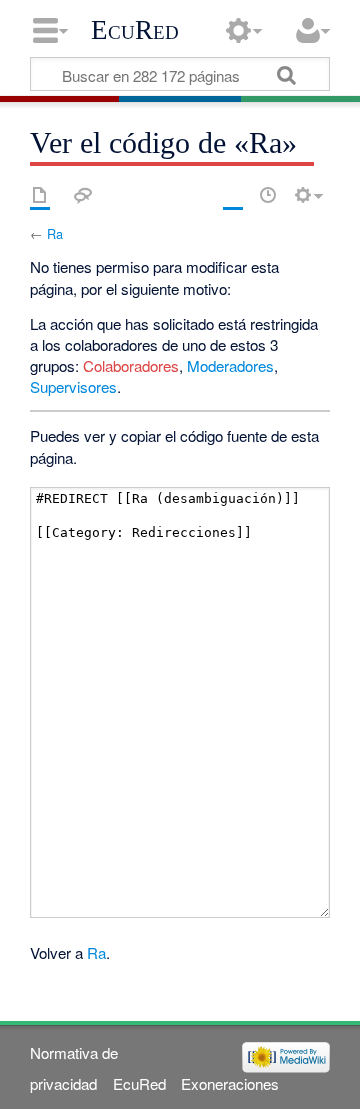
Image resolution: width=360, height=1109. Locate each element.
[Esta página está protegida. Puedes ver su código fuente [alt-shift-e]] (233, 195)
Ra (55, 233)
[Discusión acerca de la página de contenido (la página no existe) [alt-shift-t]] (83, 195)
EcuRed (135, 30)
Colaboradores (131, 365)
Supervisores (73, 386)
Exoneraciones (230, 1083)
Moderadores (230, 365)
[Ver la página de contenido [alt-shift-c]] (40, 195)
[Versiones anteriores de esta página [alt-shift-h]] (268, 195)
